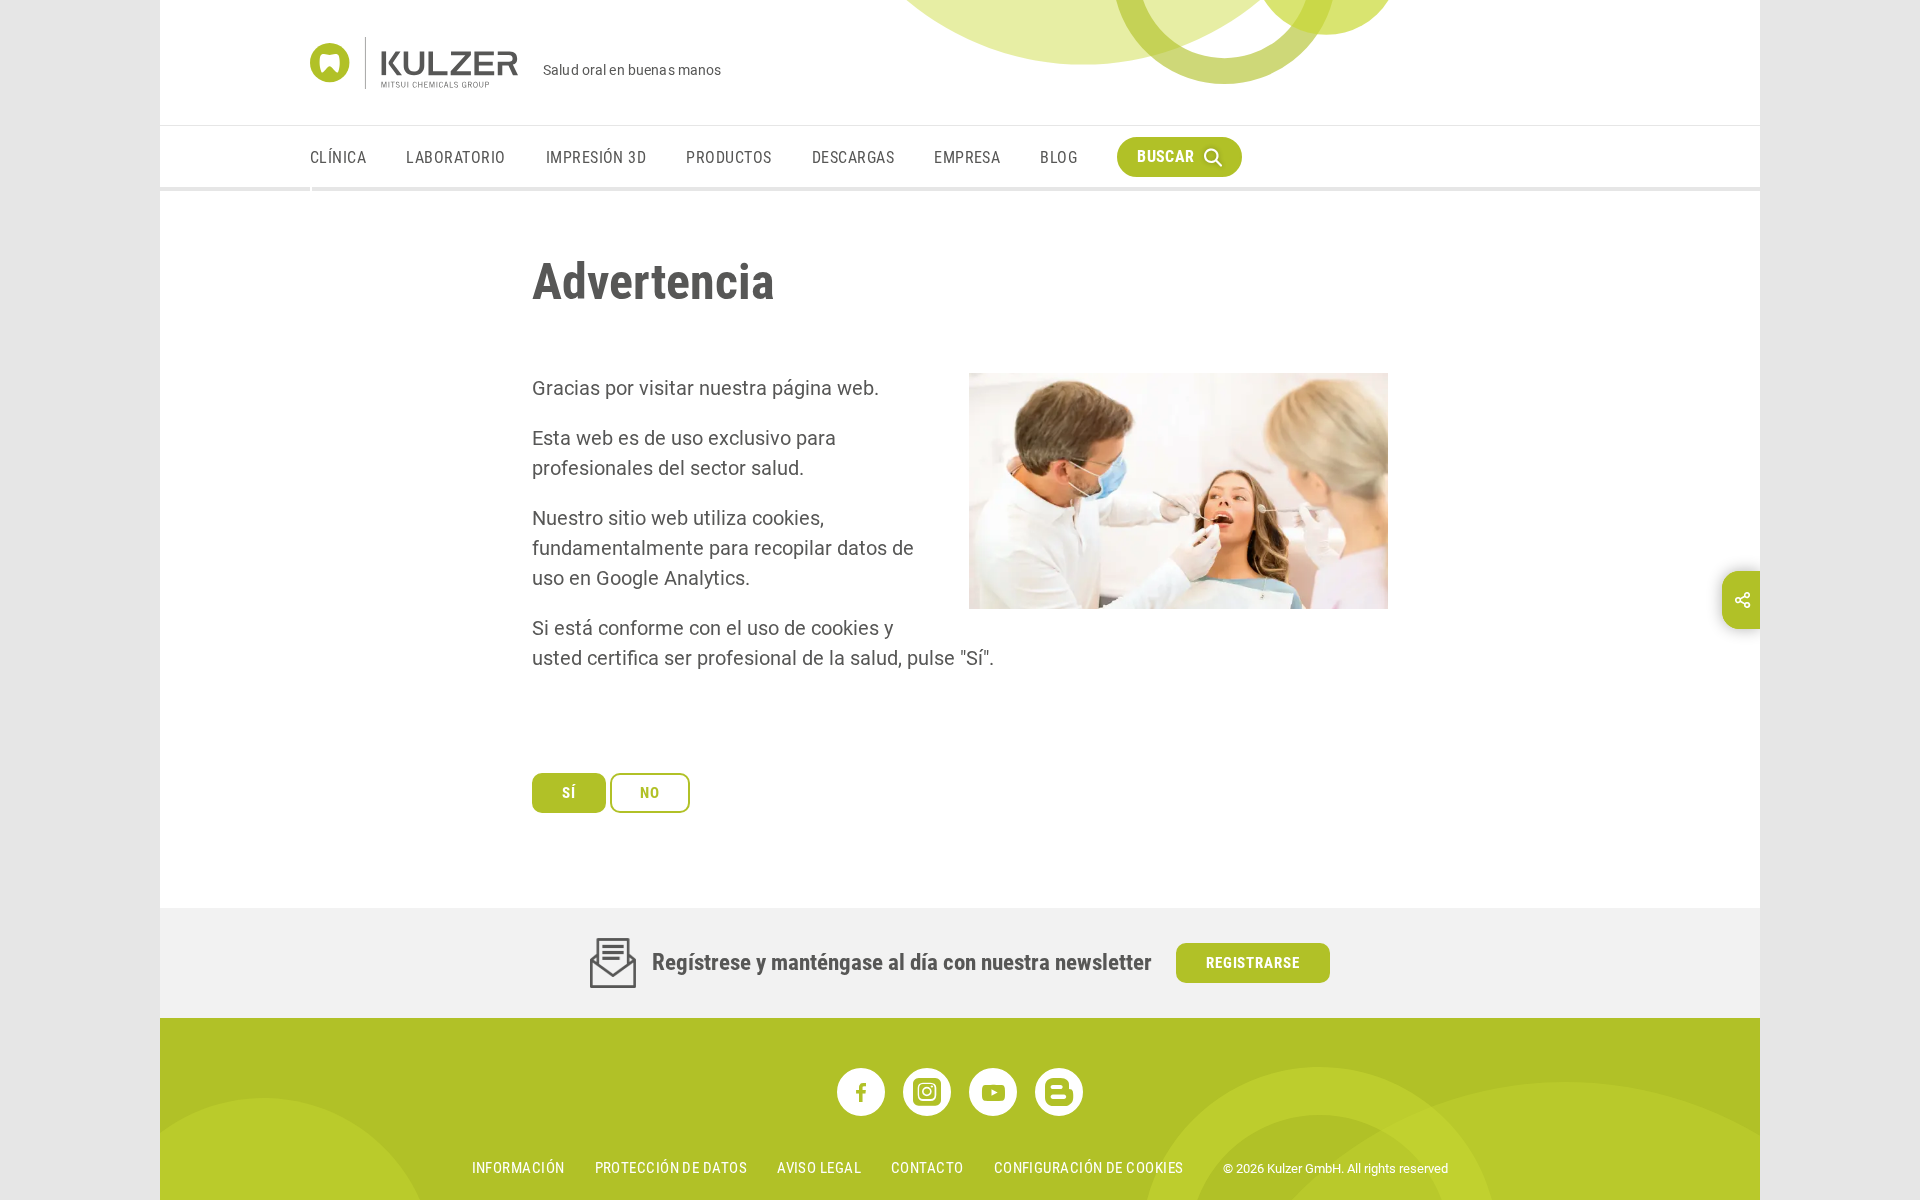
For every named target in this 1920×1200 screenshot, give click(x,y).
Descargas (853, 157)
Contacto (927, 1168)
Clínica (338, 157)
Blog (1058, 157)
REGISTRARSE (1253, 963)
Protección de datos (671, 1168)
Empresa (967, 157)
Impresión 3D (596, 157)
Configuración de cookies (1089, 1168)
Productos (728, 157)
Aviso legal (819, 1168)
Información (518, 1168)
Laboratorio (455, 157)
